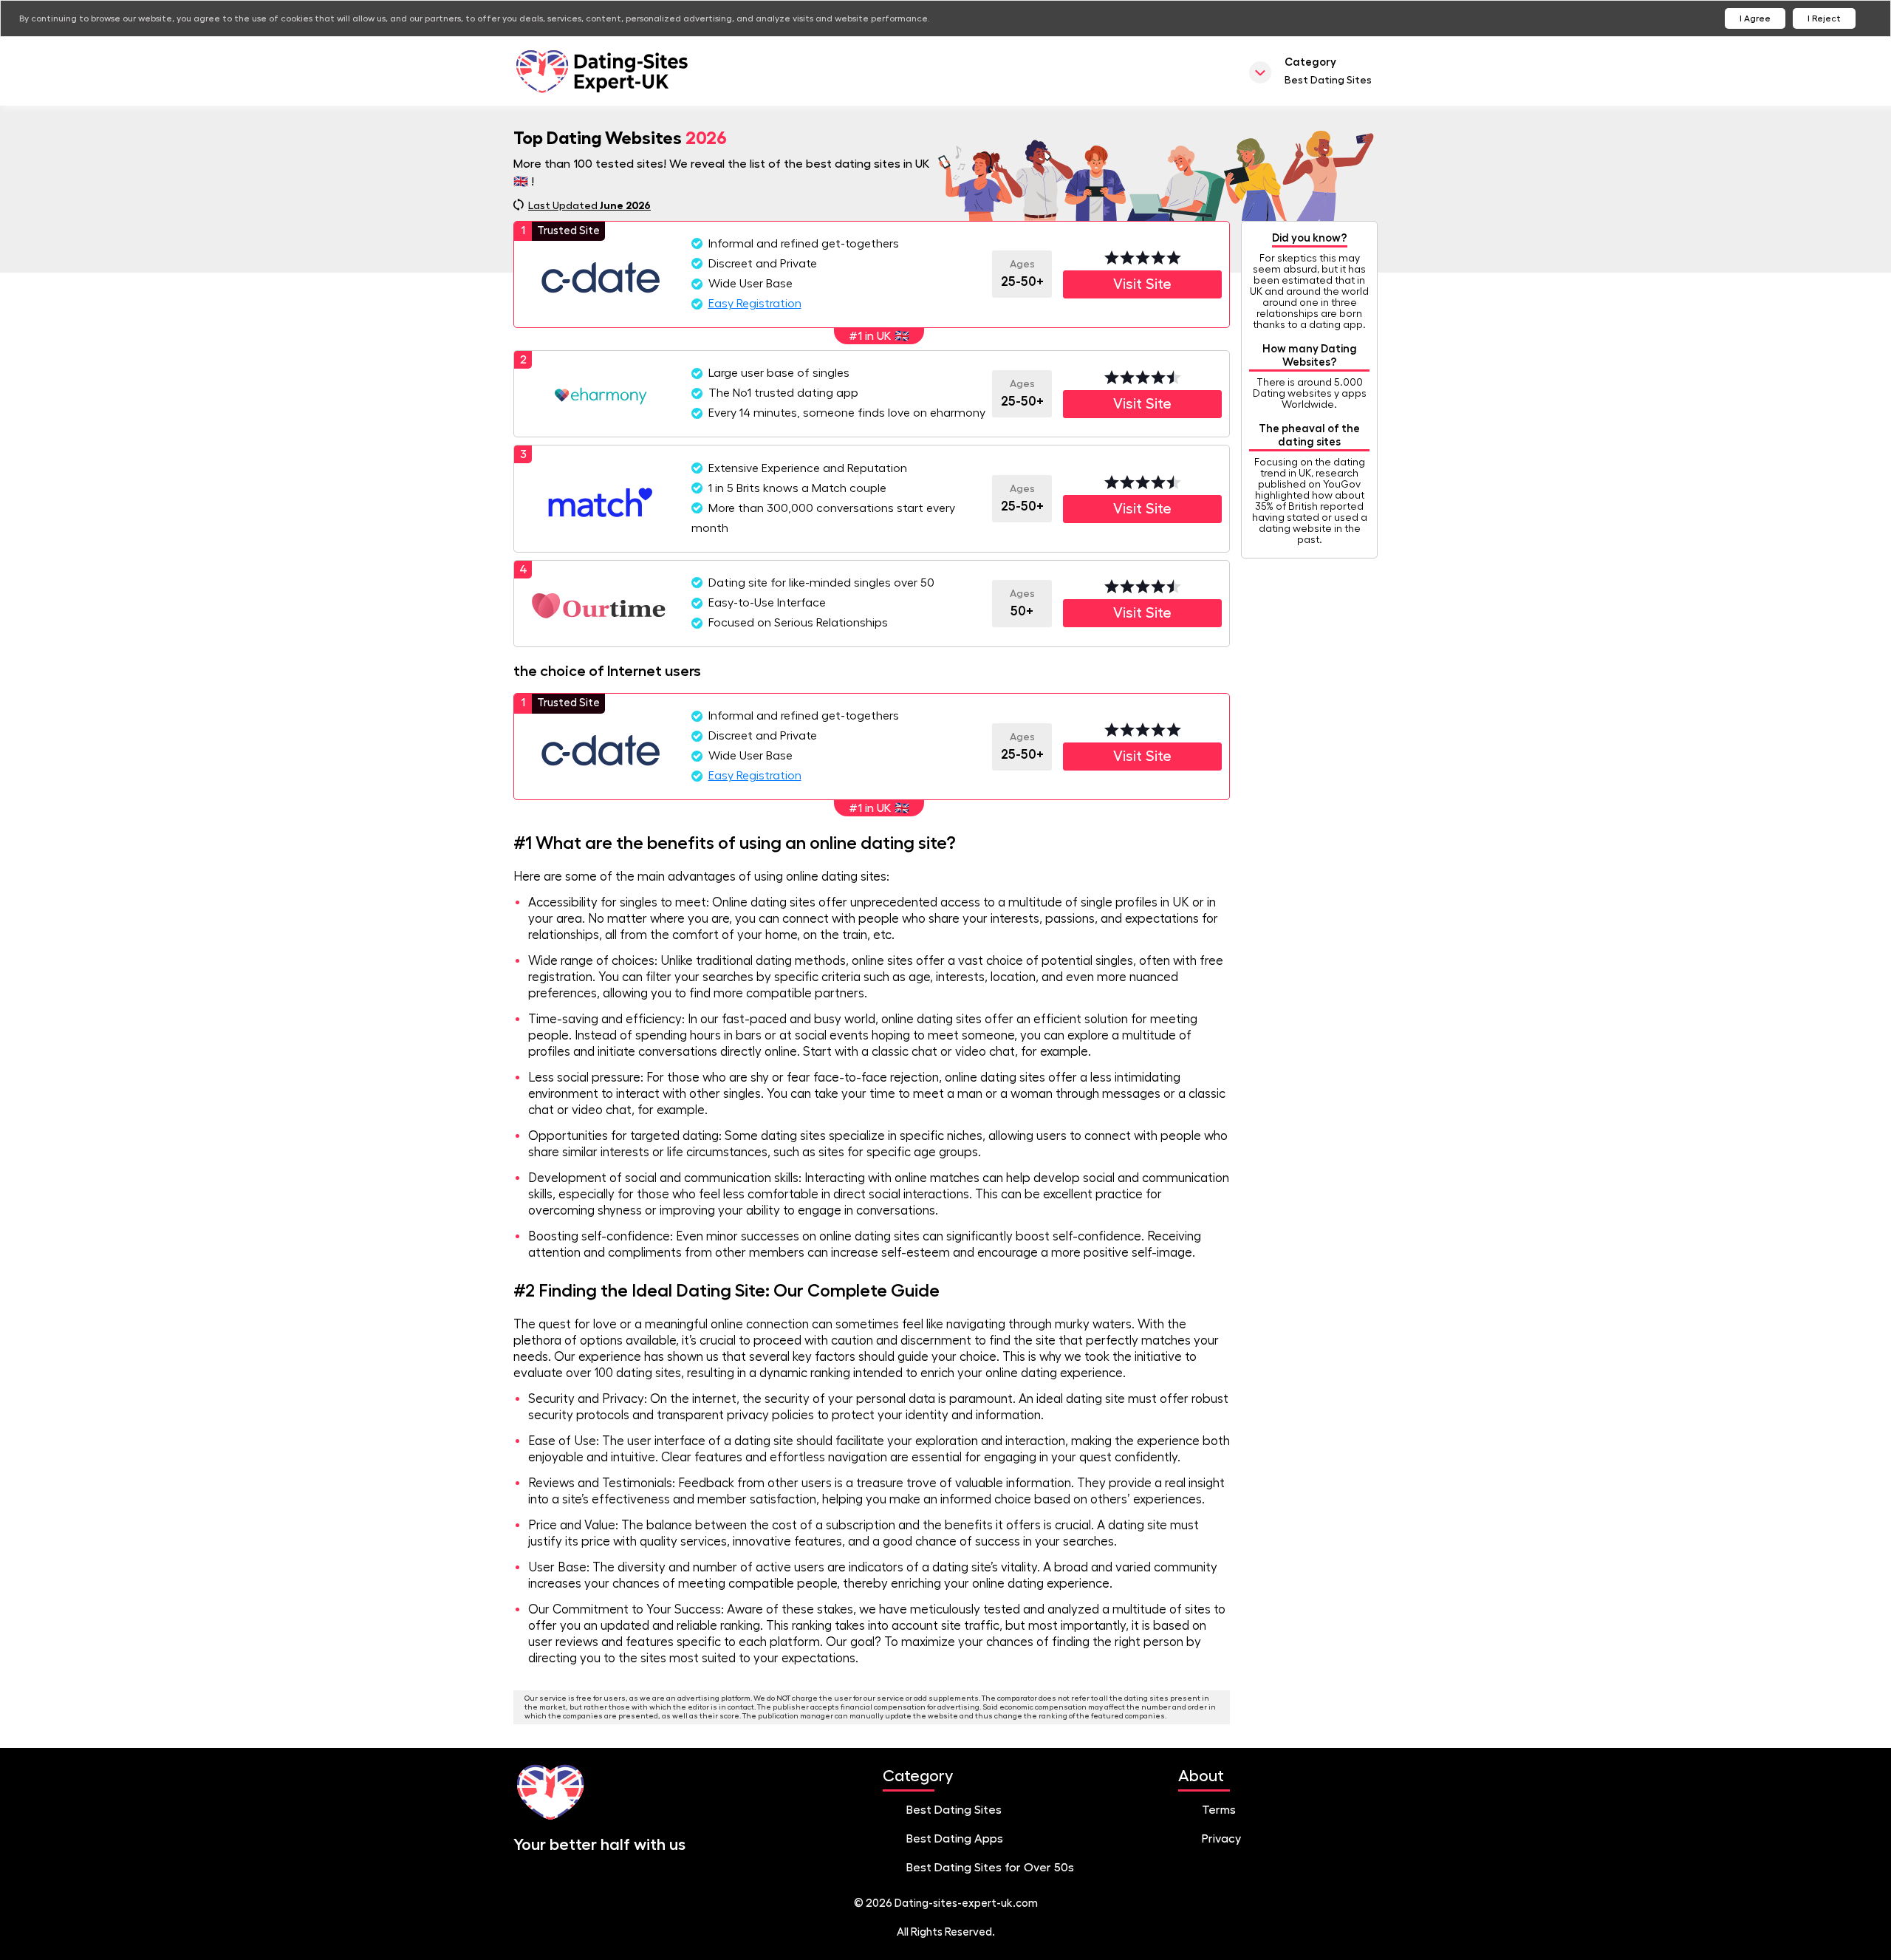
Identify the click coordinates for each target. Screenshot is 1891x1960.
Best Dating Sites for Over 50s (990, 1868)
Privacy (1221, 1839)
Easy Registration (755, 304)
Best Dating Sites (954, 1810)
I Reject (1824, 18)
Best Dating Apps (955, 1839)
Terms (1219, 1810)
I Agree (1755, 18)
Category (1328, 71)
